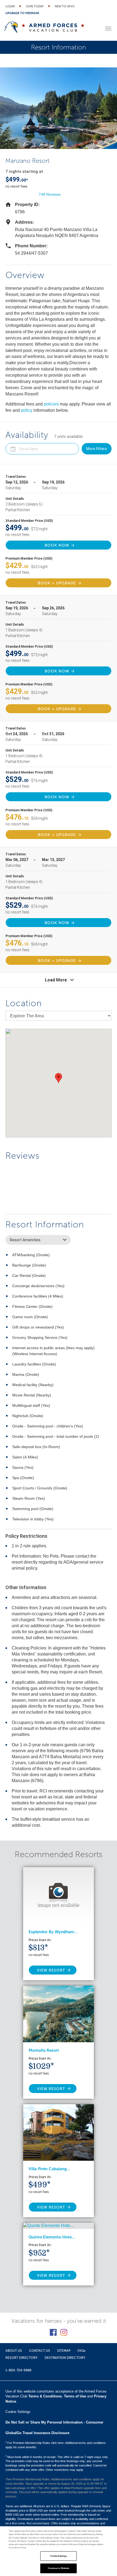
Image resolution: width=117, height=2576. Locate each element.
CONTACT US (40, 2351)
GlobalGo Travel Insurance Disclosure (37, 2433)
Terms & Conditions (45, 2396)
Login (10, 6)
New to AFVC (65, 6)
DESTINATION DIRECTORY (65, 2358)
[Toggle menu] (108, 29)
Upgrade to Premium (22, 13)
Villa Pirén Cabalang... (49, 2169)
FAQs (81, 2351)
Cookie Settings (59, 2556)
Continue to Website (59, 2568)
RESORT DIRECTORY (21, 2358)
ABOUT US (14, 2351)
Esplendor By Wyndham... (53, 1932)
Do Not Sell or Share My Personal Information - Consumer (54, 2422)
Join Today (35, 6)
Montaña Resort (44, 2050)
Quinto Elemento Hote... (52, 2237)
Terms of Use (75, 2396)
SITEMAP (64, 2351)
